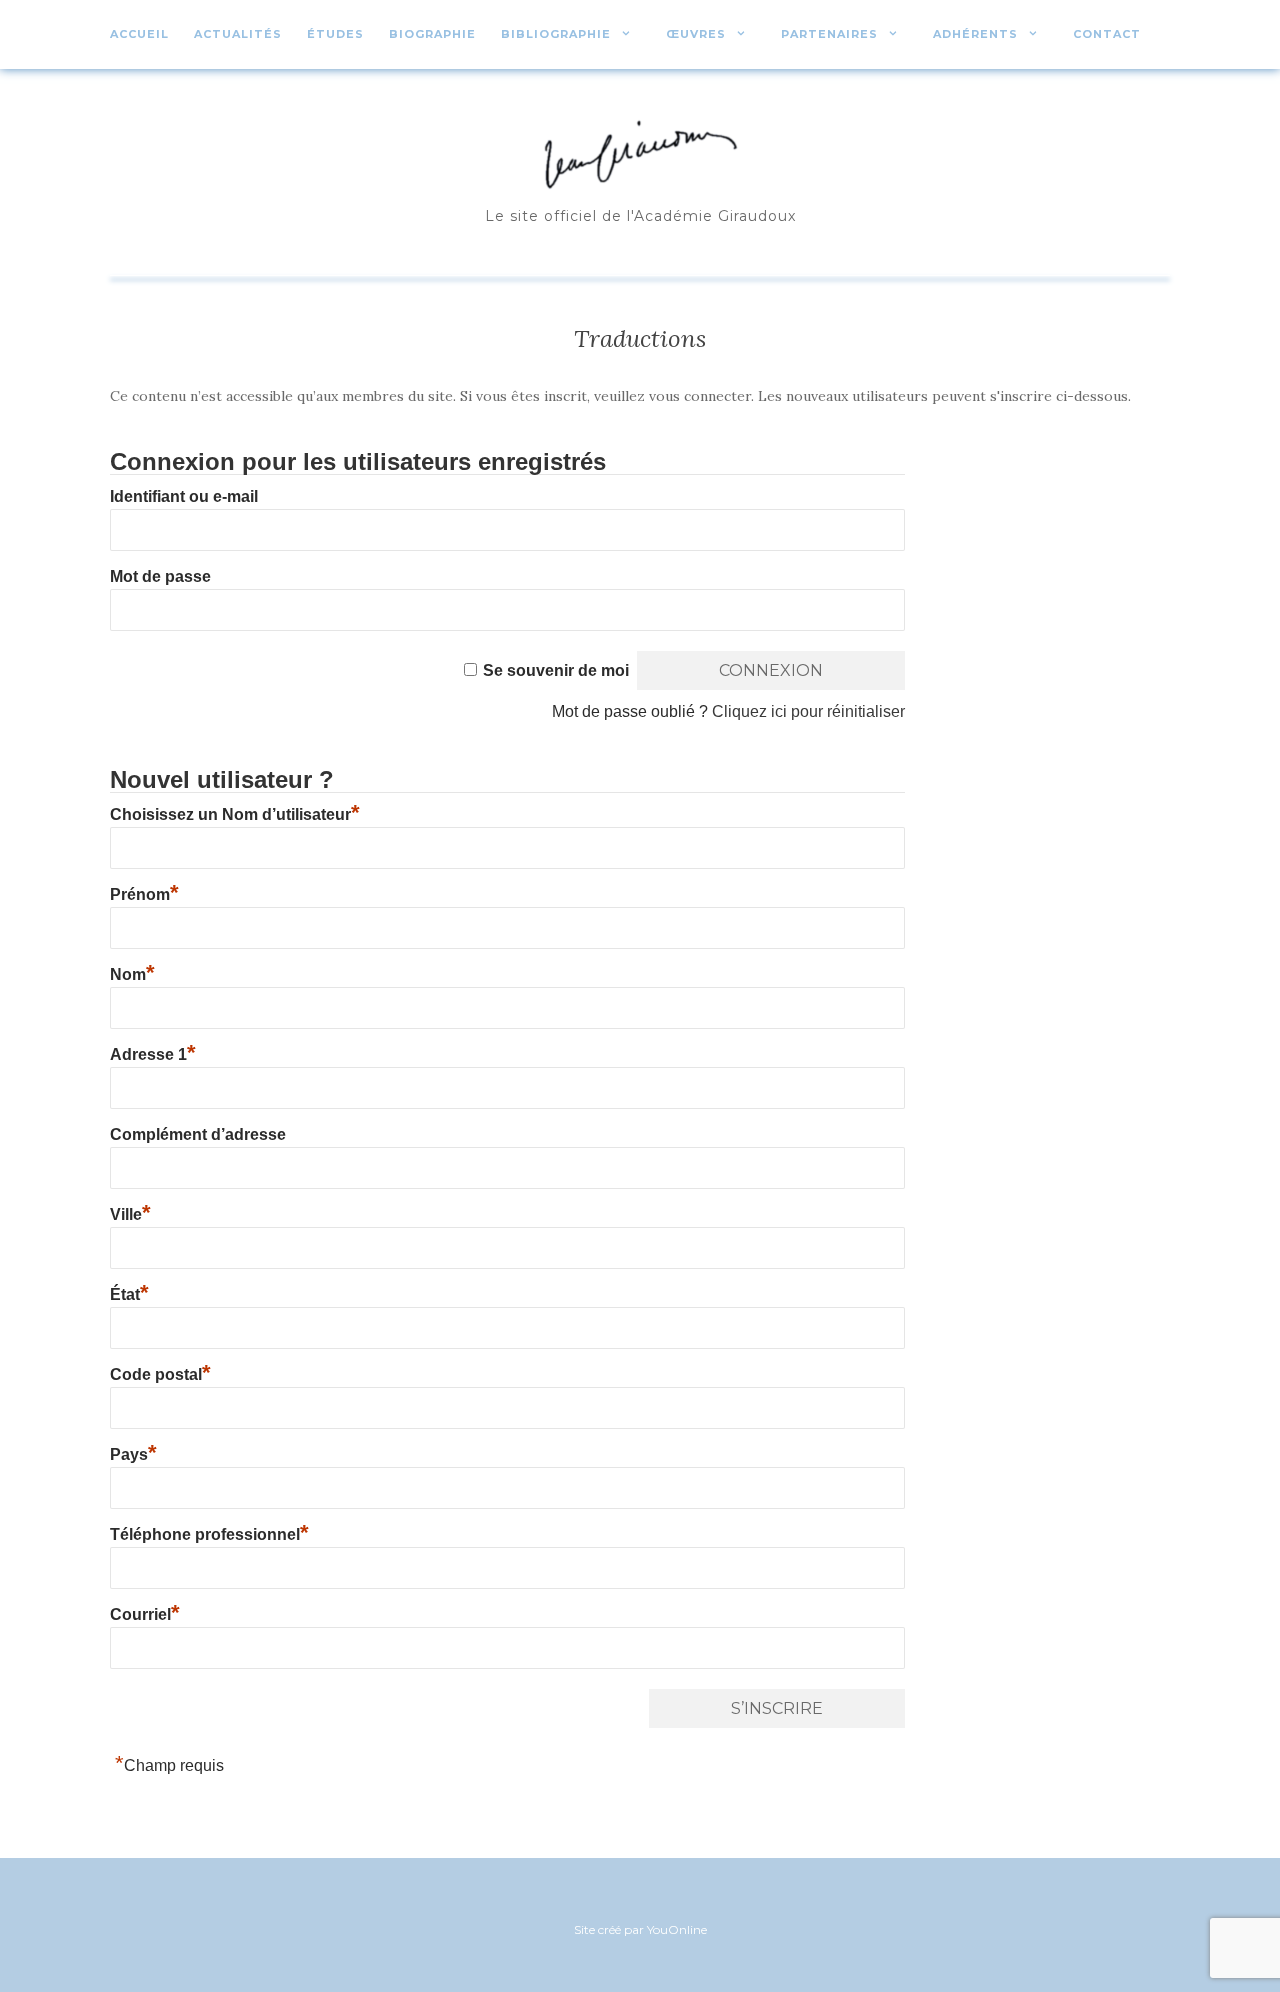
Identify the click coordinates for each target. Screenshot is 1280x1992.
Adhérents (975, 34)
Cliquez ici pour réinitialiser (808, 711)
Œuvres (696, 34)
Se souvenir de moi (556, 670)
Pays (133, 1454)
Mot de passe (160, 576)
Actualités (238, 34)
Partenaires (829, 34)
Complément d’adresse (198, 1134)
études (335, 34)
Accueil (139, 34)
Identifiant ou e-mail (184, 496)
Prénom (144, 894)
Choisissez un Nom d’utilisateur (235, 814)
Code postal (160, 1374)
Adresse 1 (153, 1054)
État (129, 1294)
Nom (132, 974)
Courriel (145, 1614)
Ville (130, 1214)
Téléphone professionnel (209, 1534)
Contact (1107, 34)
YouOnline (677, 1929)
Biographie (432, 34)
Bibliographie (556, 34)
